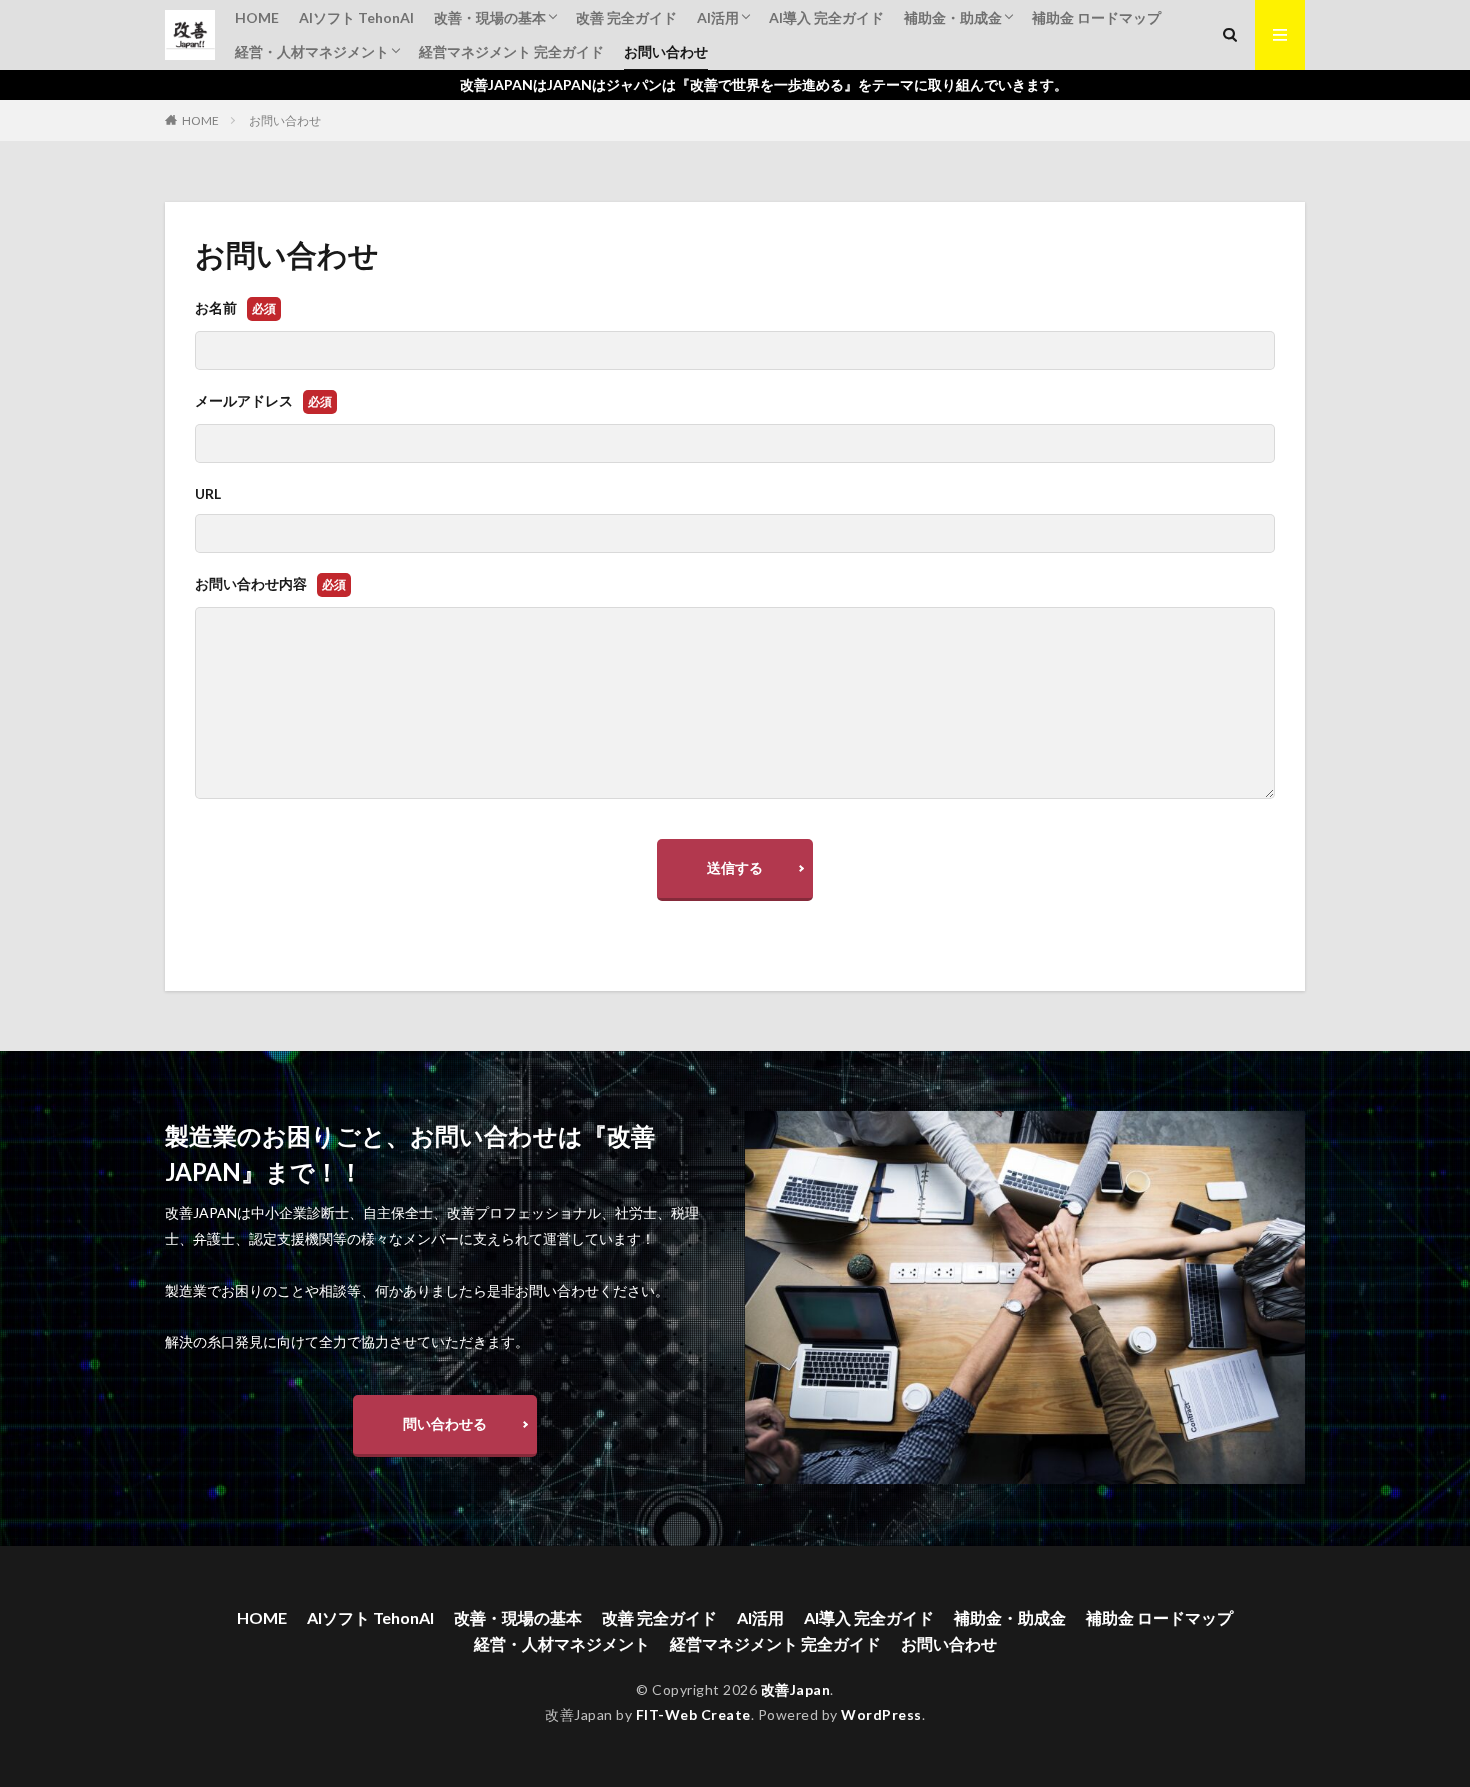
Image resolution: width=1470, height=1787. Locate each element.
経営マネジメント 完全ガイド (511, 51)
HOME (257, 17)
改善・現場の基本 (490, 17)
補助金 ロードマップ (1096, 17)
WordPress (881, 1714)
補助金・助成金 (953, 17)
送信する (735, 867)
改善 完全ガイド (626, 17)
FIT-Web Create (693, 1714)
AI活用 (718, 17)
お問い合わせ (666, 51)
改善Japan (796, 1689)
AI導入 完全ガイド (826, 17)
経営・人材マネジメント (312, 51)
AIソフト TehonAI (356, 17)
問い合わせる (445, 1423)
